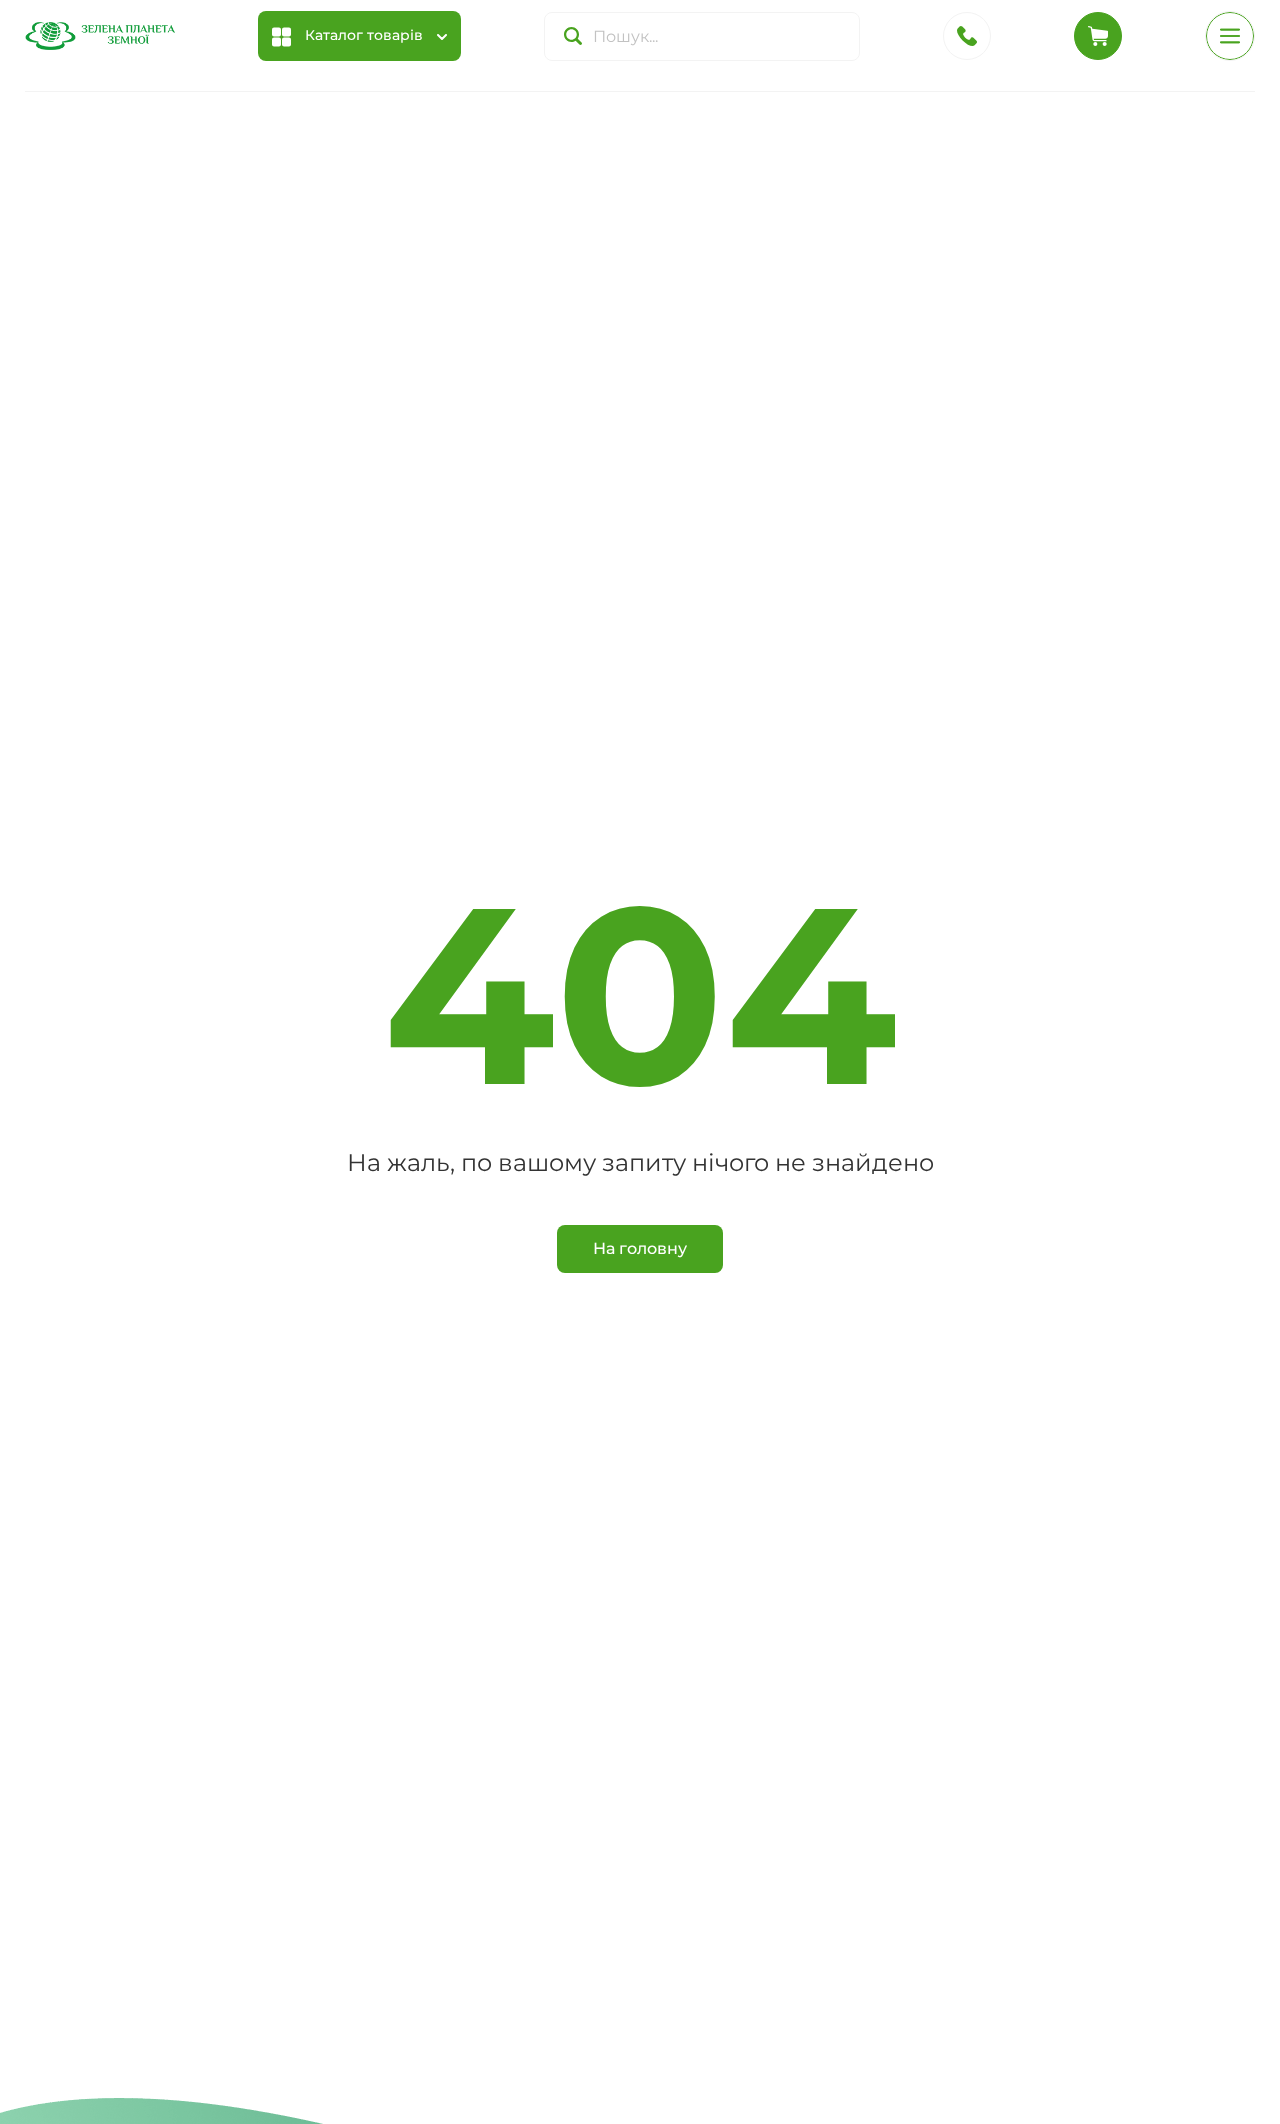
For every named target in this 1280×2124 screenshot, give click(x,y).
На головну (640, 1248)
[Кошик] (1098, 36)
